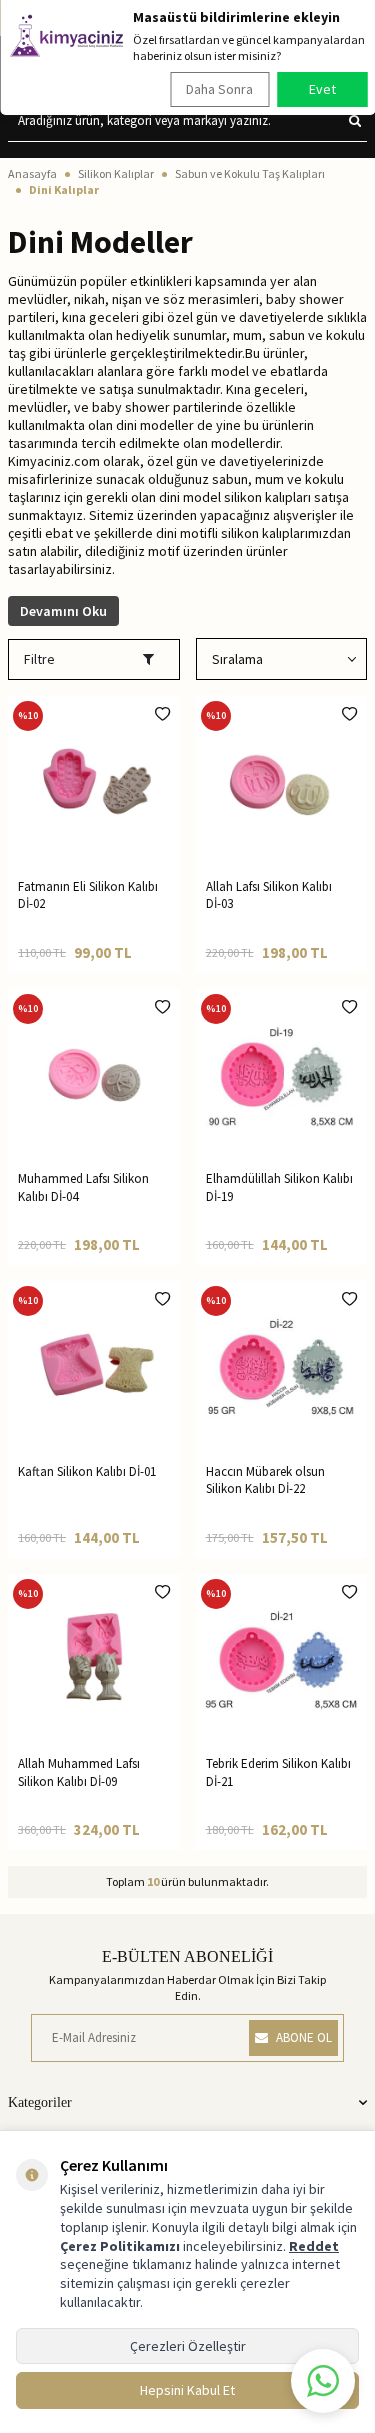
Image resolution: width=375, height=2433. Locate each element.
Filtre (39, 659)
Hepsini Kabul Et (187, 2390)
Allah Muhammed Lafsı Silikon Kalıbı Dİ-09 (79, 1772)
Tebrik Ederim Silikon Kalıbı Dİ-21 (278, 1772)
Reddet (314, 2246)
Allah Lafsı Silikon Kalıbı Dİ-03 (269, 895)
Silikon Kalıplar (116, 173)
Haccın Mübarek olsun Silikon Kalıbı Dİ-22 (265, 1480)
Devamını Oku (63, 611)
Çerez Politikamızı (120, 2246)
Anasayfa (32, 173)
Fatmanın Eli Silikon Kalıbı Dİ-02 (88, 895)
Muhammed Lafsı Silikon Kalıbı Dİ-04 (83, 1187)
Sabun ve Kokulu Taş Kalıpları (250, 173)
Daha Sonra (219, 89)
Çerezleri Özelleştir (188, 2346)
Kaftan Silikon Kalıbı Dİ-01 (87, 1471)
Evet (322, 89)
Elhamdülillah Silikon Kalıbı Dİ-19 (279, 1187)
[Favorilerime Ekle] (162, 714)
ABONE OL (304, 2037)
